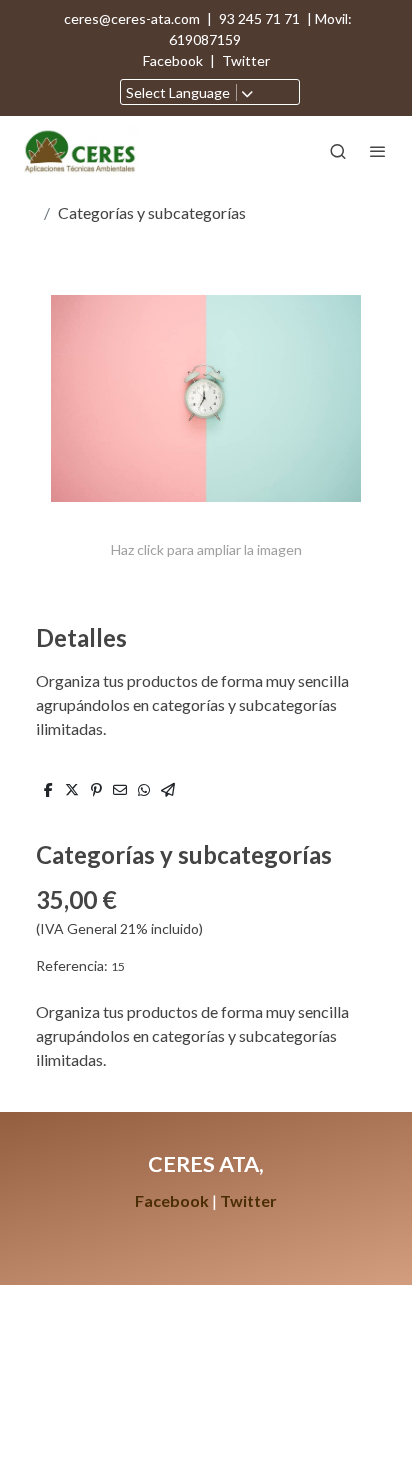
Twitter (246, 60)
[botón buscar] (338, 151)
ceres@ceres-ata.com (132, 18)
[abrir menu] (378, 151)
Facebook (174, 60)
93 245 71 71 (259, 18)
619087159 (206, 39)
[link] (80, 150)
